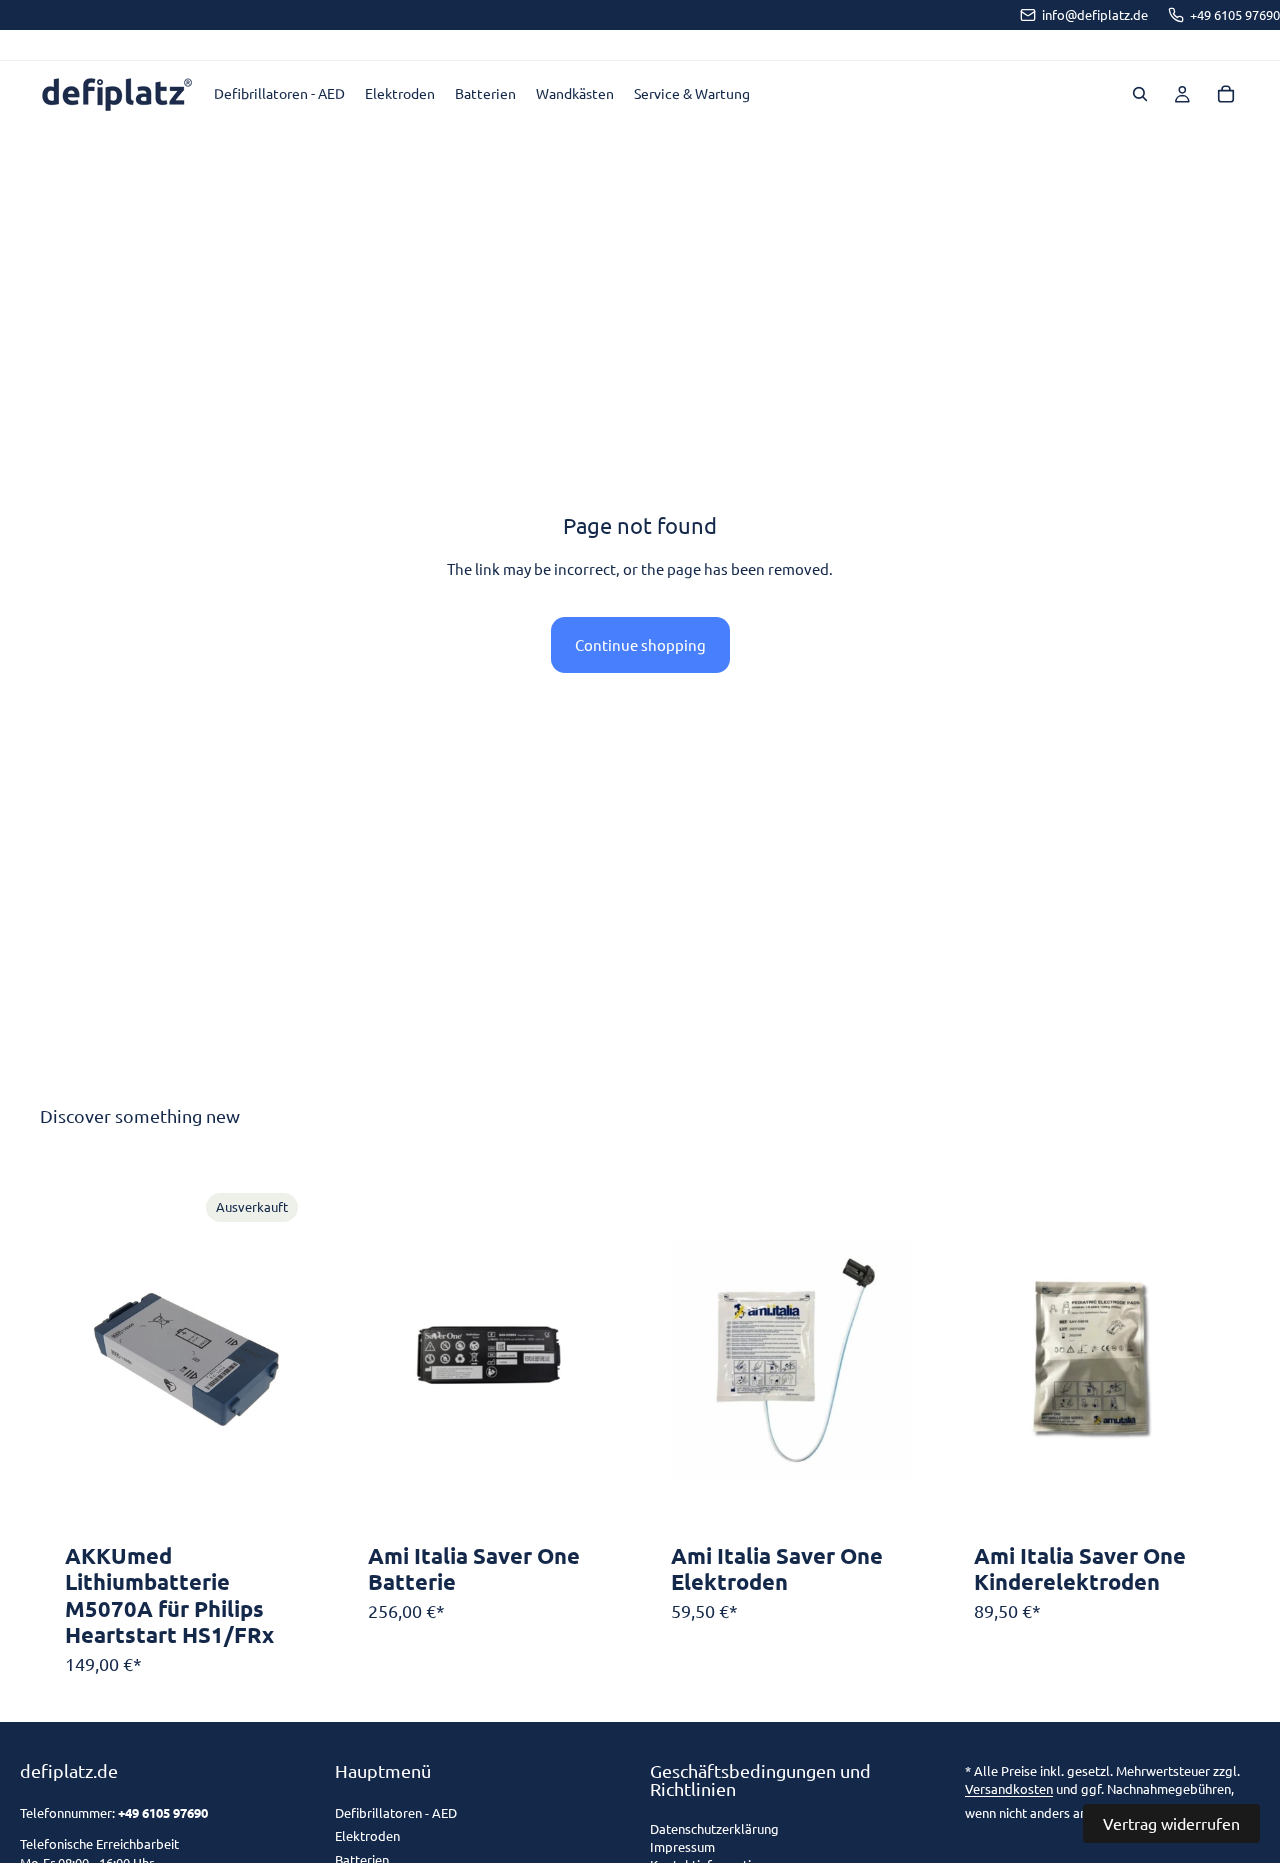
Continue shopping (640, 644)
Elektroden (367, 1835)
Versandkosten (1009, 1788)
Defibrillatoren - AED (396, 1812)
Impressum (682, 1847)
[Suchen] (1140, 94)
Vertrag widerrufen (1171, 1823)
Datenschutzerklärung (714, 1829)
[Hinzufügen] (578, 1504)
